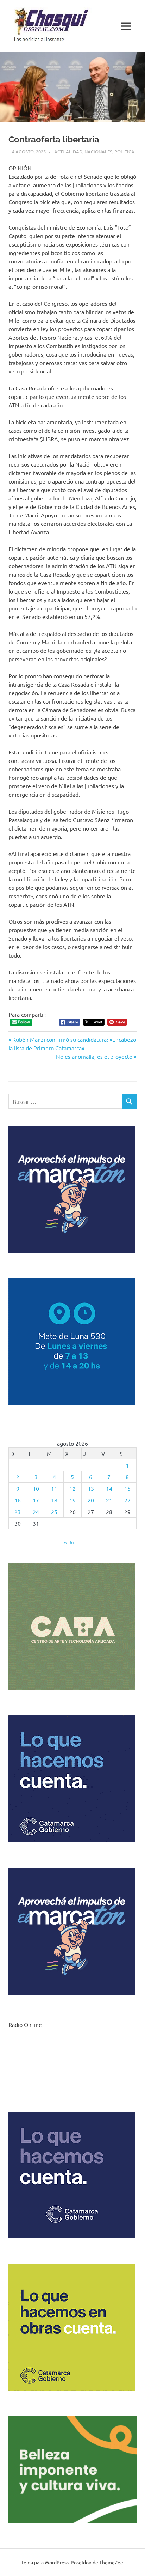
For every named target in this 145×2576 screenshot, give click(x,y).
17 (36, 1500)
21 (109, 1500)
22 (127, 1500)
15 (127, 1488)
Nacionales (98, 151)
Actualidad (68, 151)
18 (54, 1500)
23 (18, 1512)
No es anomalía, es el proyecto (94, 1056)
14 (109, 1488)
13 (91, 1488)
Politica (124, 151)
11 (54, 1488)
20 (91, 1500)
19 (72, 1500)
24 (36, 1512)
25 (54, 1512)
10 (36, 1488)
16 (18, 1500)
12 (72, 1488)
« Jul (70, 1542)
